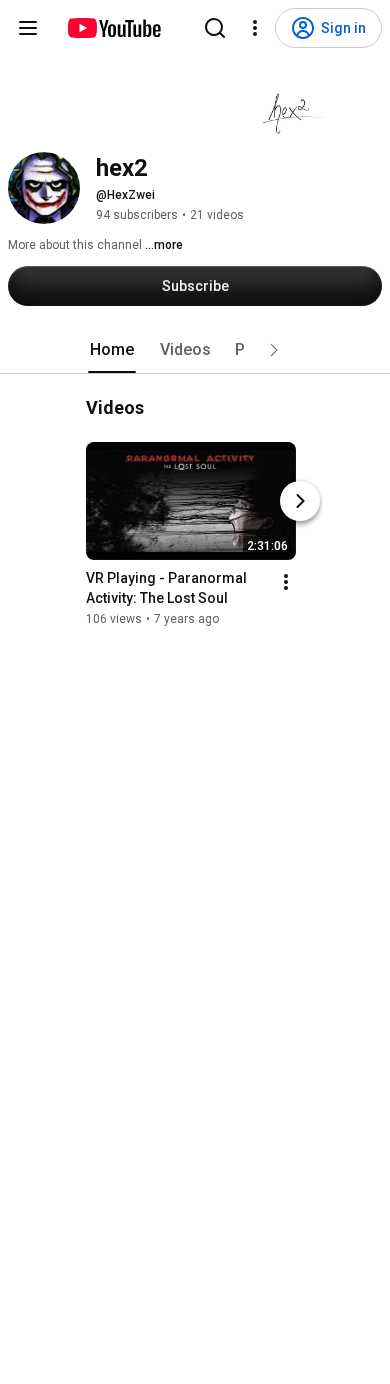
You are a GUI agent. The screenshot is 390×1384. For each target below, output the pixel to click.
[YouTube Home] (113, 28)
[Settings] (255, 28)
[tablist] (195, 350)
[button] (274, 350)
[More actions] (286, 582)
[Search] (215, 28)
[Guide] (28, 28)
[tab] (112, 350)
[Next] (300, 501)
